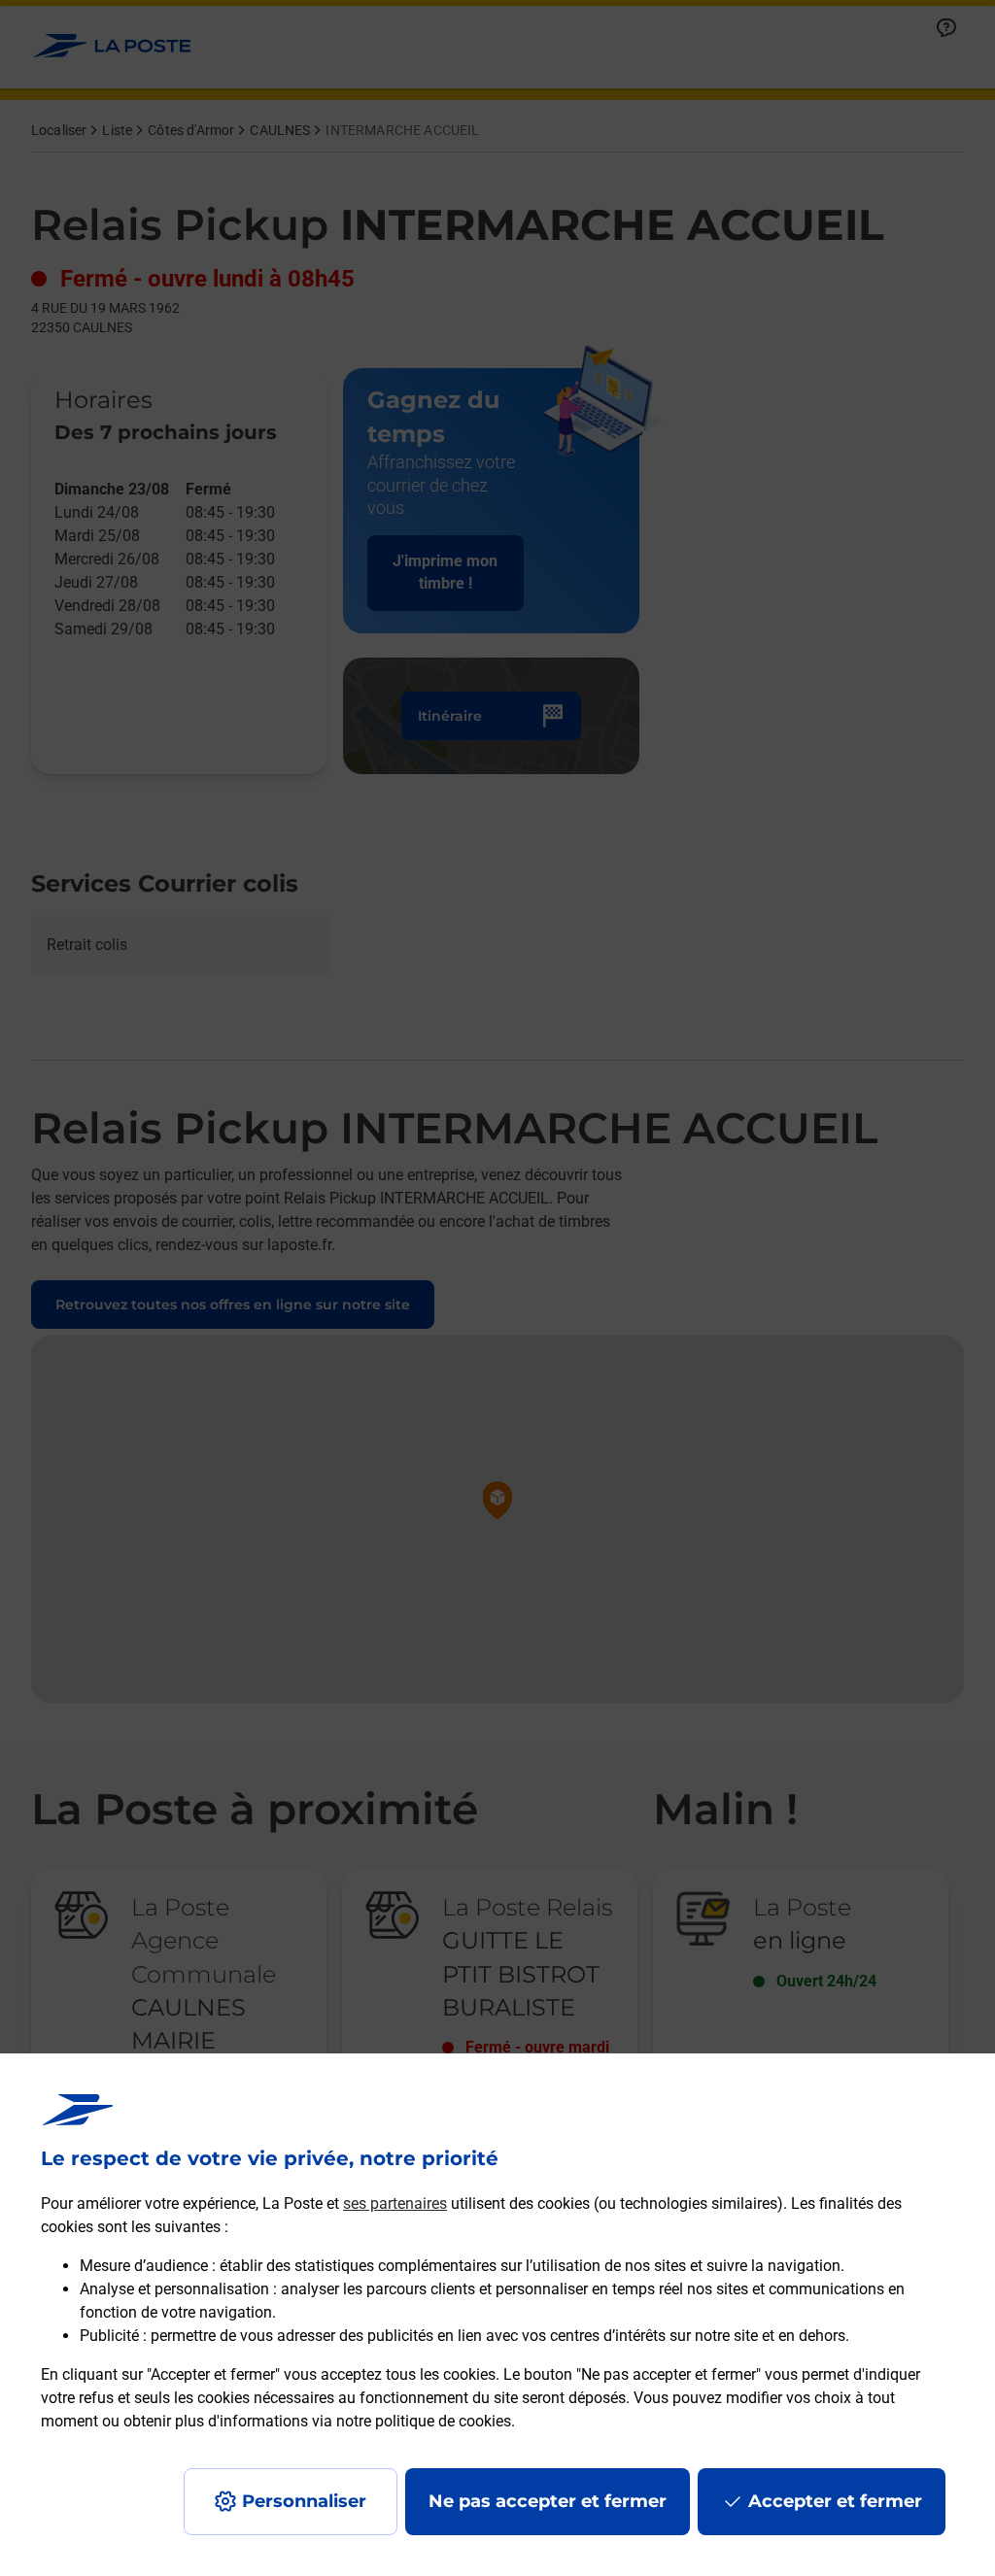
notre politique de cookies (424, 2421)
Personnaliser (304, 2501)
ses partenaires (395, 2203)
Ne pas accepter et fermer (548, 2501)
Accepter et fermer (835, 2501)
